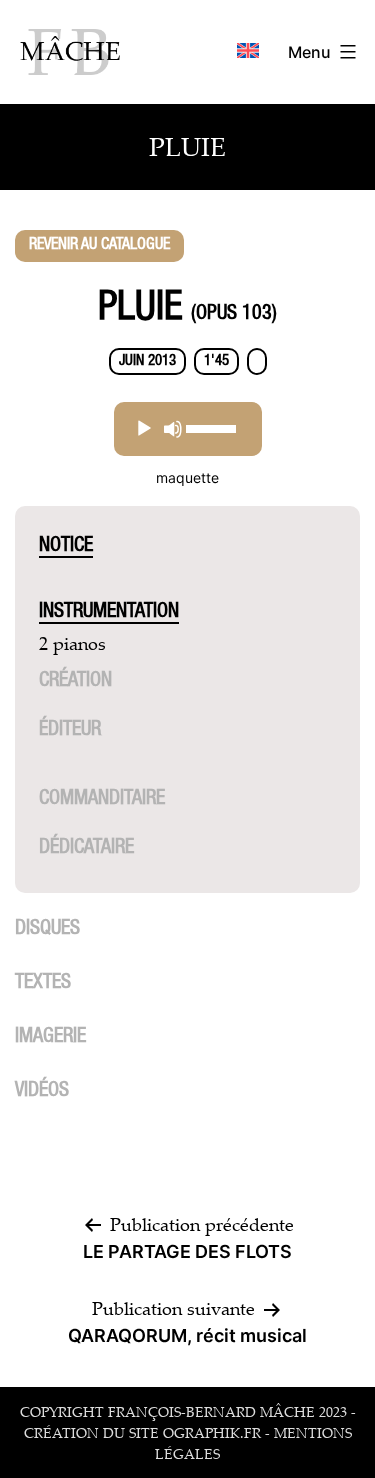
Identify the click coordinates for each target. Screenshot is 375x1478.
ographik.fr (212, 1432)
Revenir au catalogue (99, 246)
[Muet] (173, 429)
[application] (188, 429)
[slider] (211, 429)
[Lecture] (144, 429)
